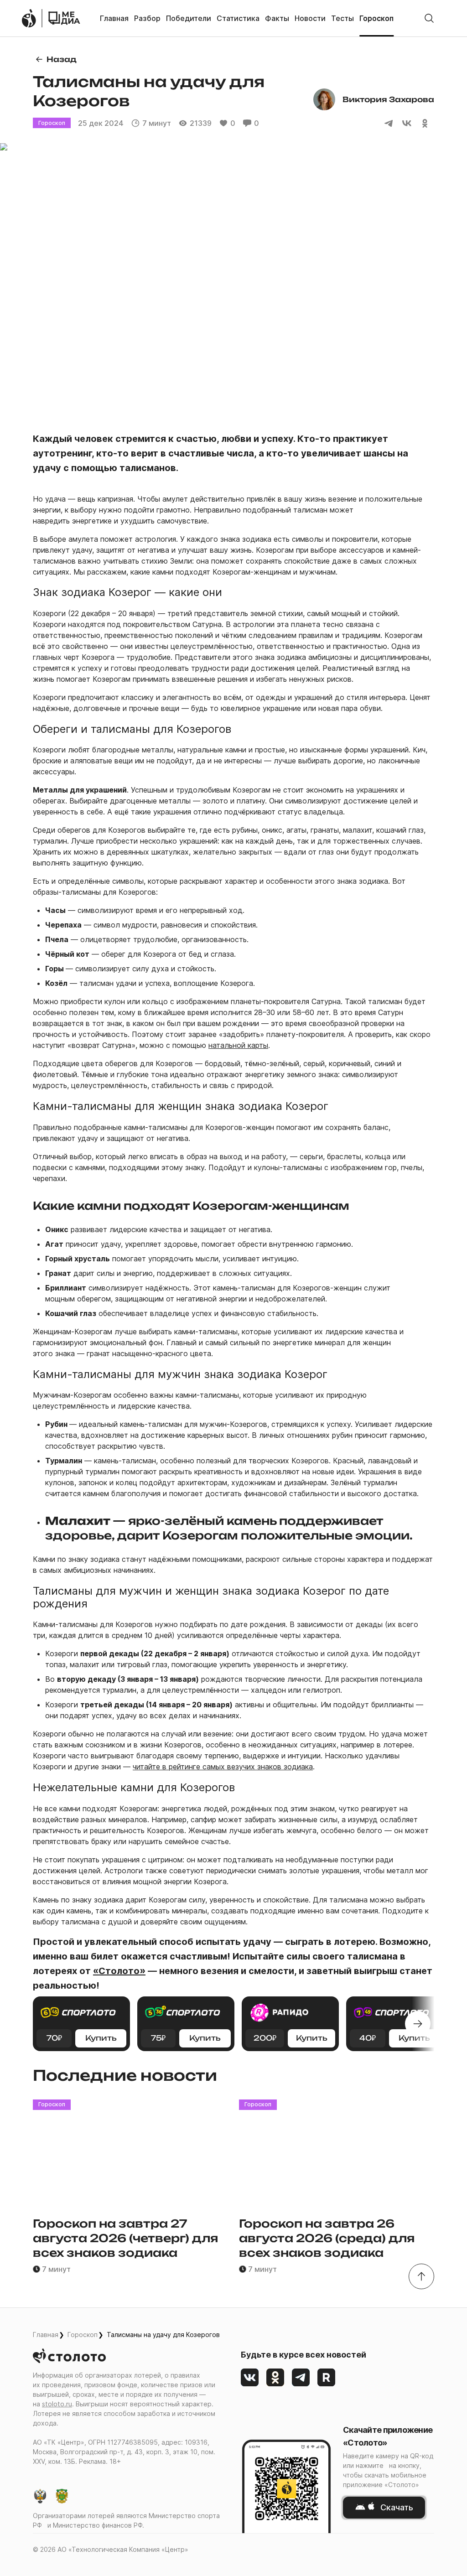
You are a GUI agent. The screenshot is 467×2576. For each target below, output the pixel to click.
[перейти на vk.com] (250, 2378)
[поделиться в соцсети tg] (389, 123)
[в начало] (421, 2276)
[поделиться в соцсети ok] (425, 123)
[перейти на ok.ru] (275, 2378)
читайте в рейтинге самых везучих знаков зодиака (223, 1767)
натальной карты (238, 1045)
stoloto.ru (57, 2404)
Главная (46, 2335)
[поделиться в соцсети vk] (407, 123)
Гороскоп (83, 2335)
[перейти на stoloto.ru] (29, 18)
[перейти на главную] (64, 18)
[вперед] (418, 2024)
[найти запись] (429, 18)
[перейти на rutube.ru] (327, 2378)
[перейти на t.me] (301, 2378)
